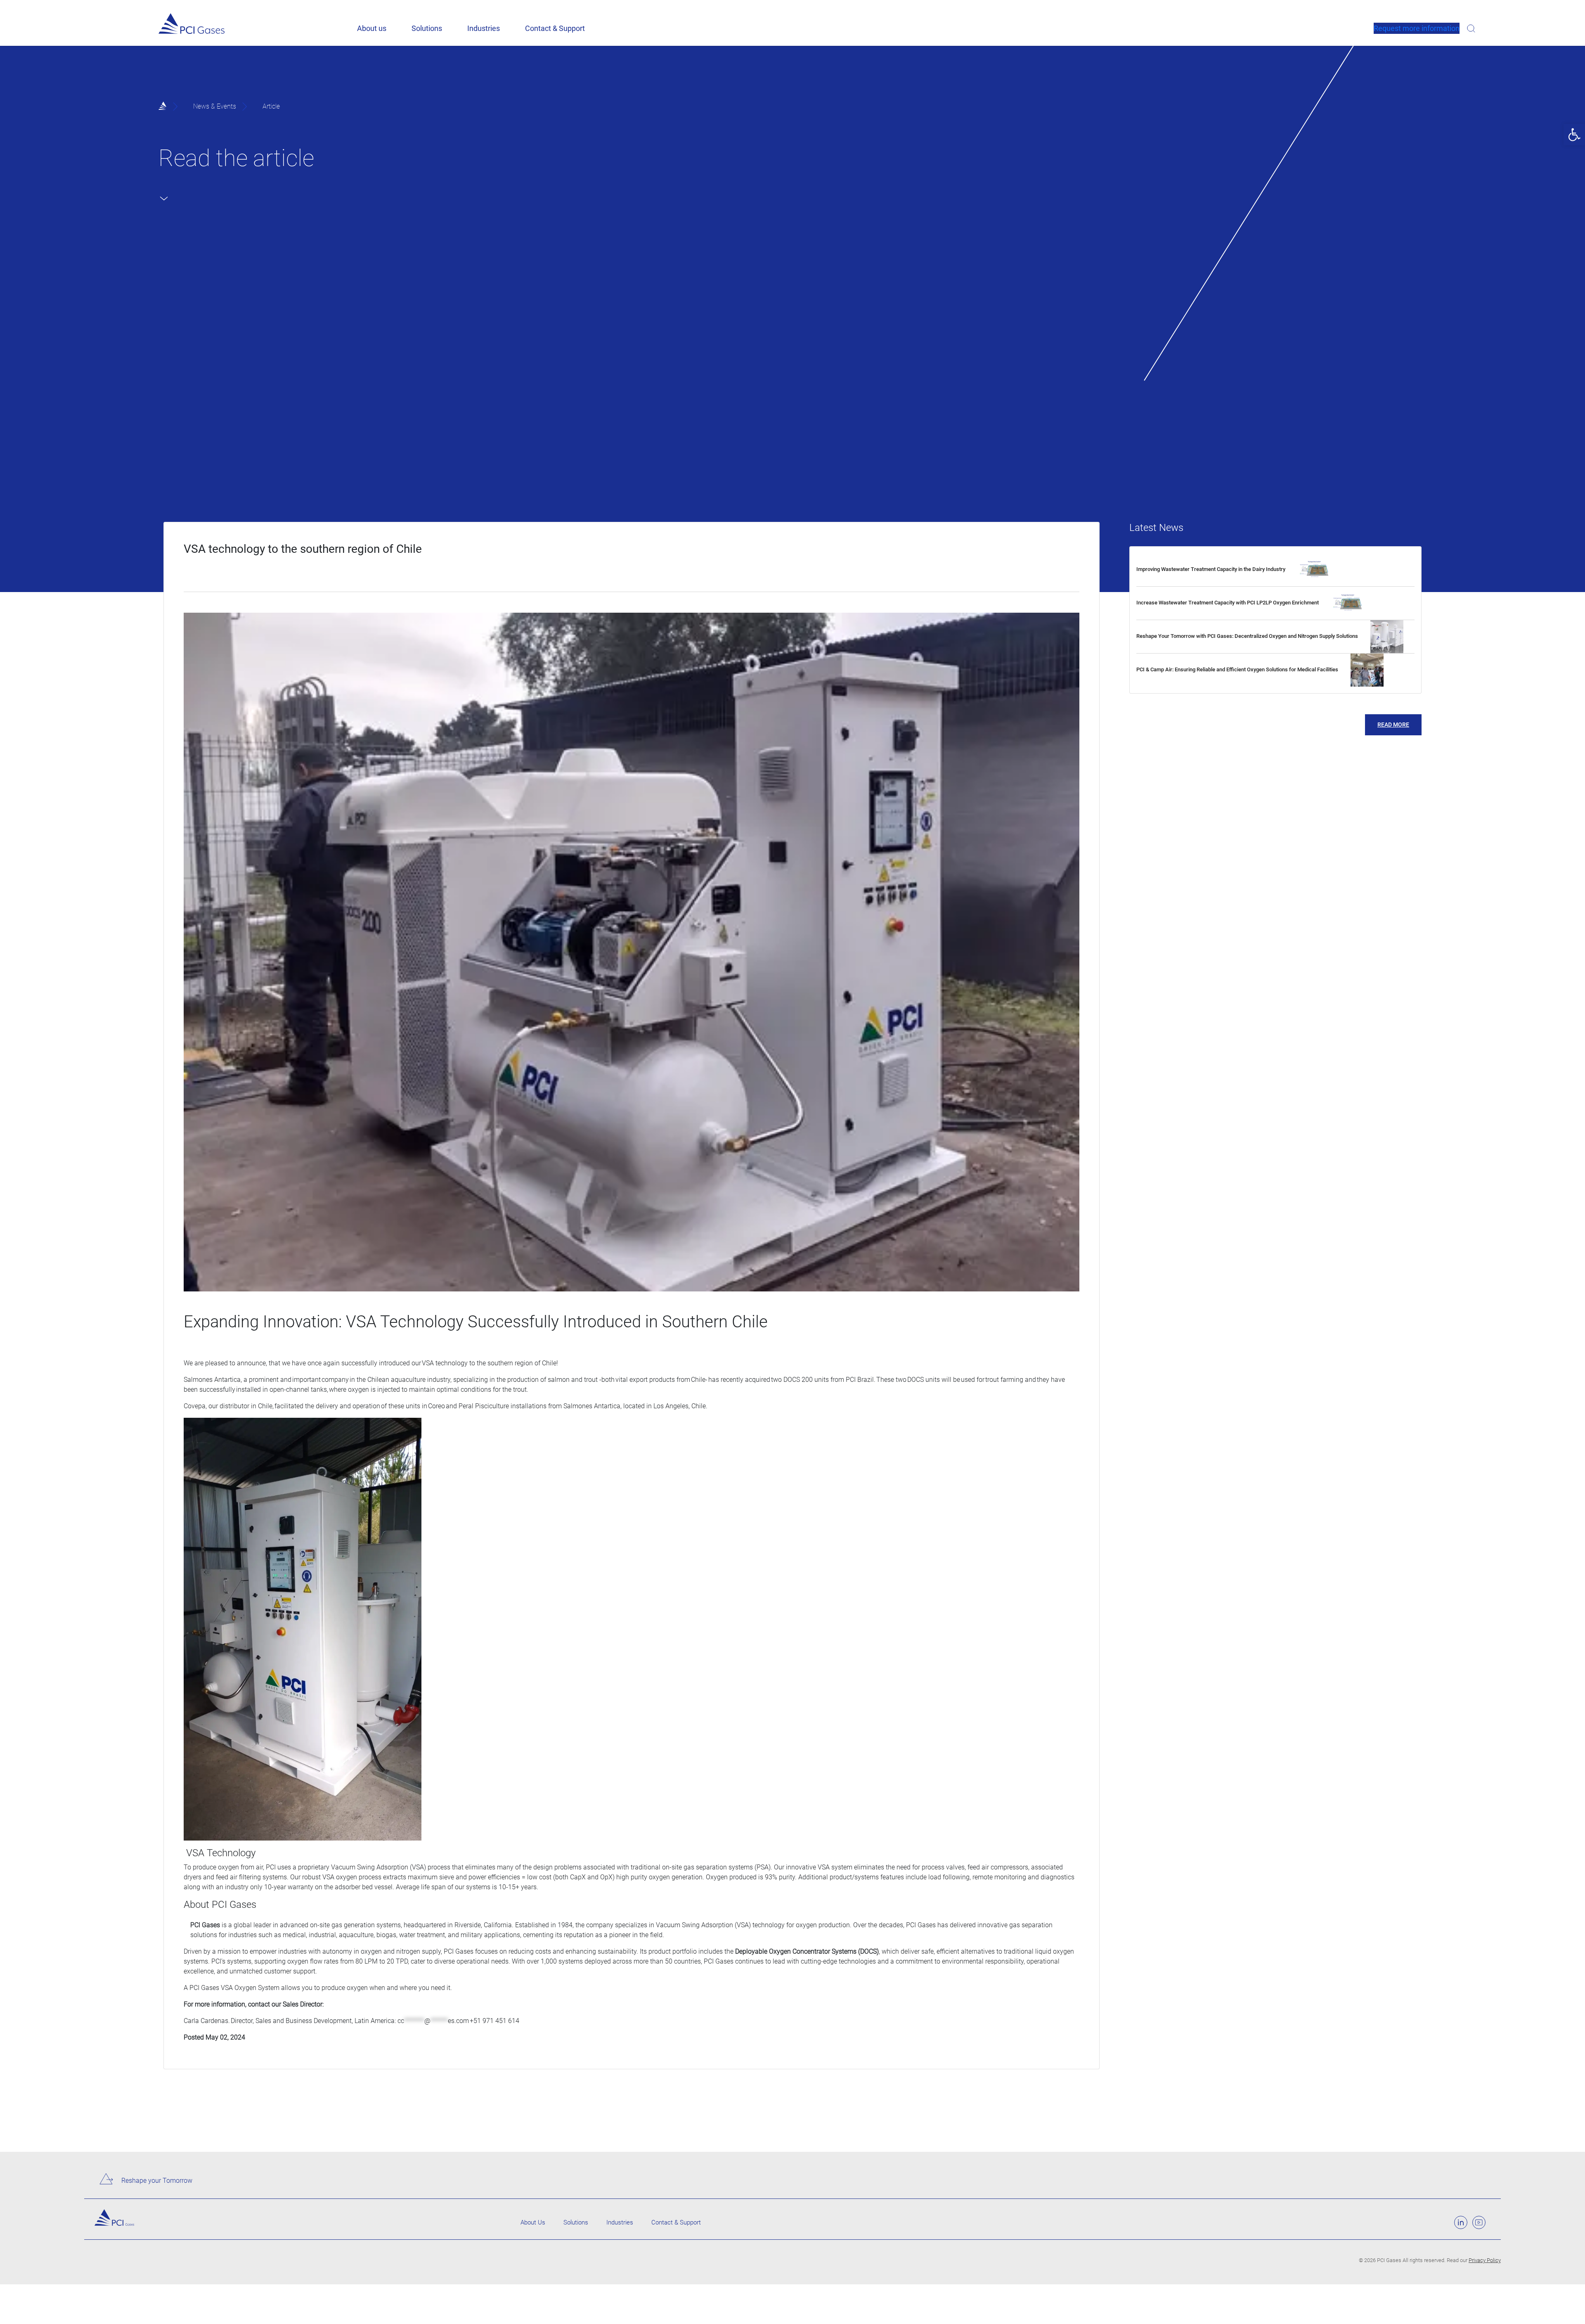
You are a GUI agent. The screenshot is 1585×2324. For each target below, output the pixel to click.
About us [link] (372, 28)
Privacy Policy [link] (1485, 2260)
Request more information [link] (1417, 28)
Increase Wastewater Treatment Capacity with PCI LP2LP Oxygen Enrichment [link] (1228, 603)
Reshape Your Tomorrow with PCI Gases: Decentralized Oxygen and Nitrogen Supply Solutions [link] (1247, 636)
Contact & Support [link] (555, 28)
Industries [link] (484, 28)
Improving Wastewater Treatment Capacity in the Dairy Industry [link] (1211, 569)
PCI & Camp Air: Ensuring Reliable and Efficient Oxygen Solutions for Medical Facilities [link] (1237, 669)
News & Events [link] (215, 106)
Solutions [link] (427, 28)
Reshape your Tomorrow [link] (157, 2181)
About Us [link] (533, 2222)
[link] (1574, 135)
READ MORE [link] (1393, 725)
